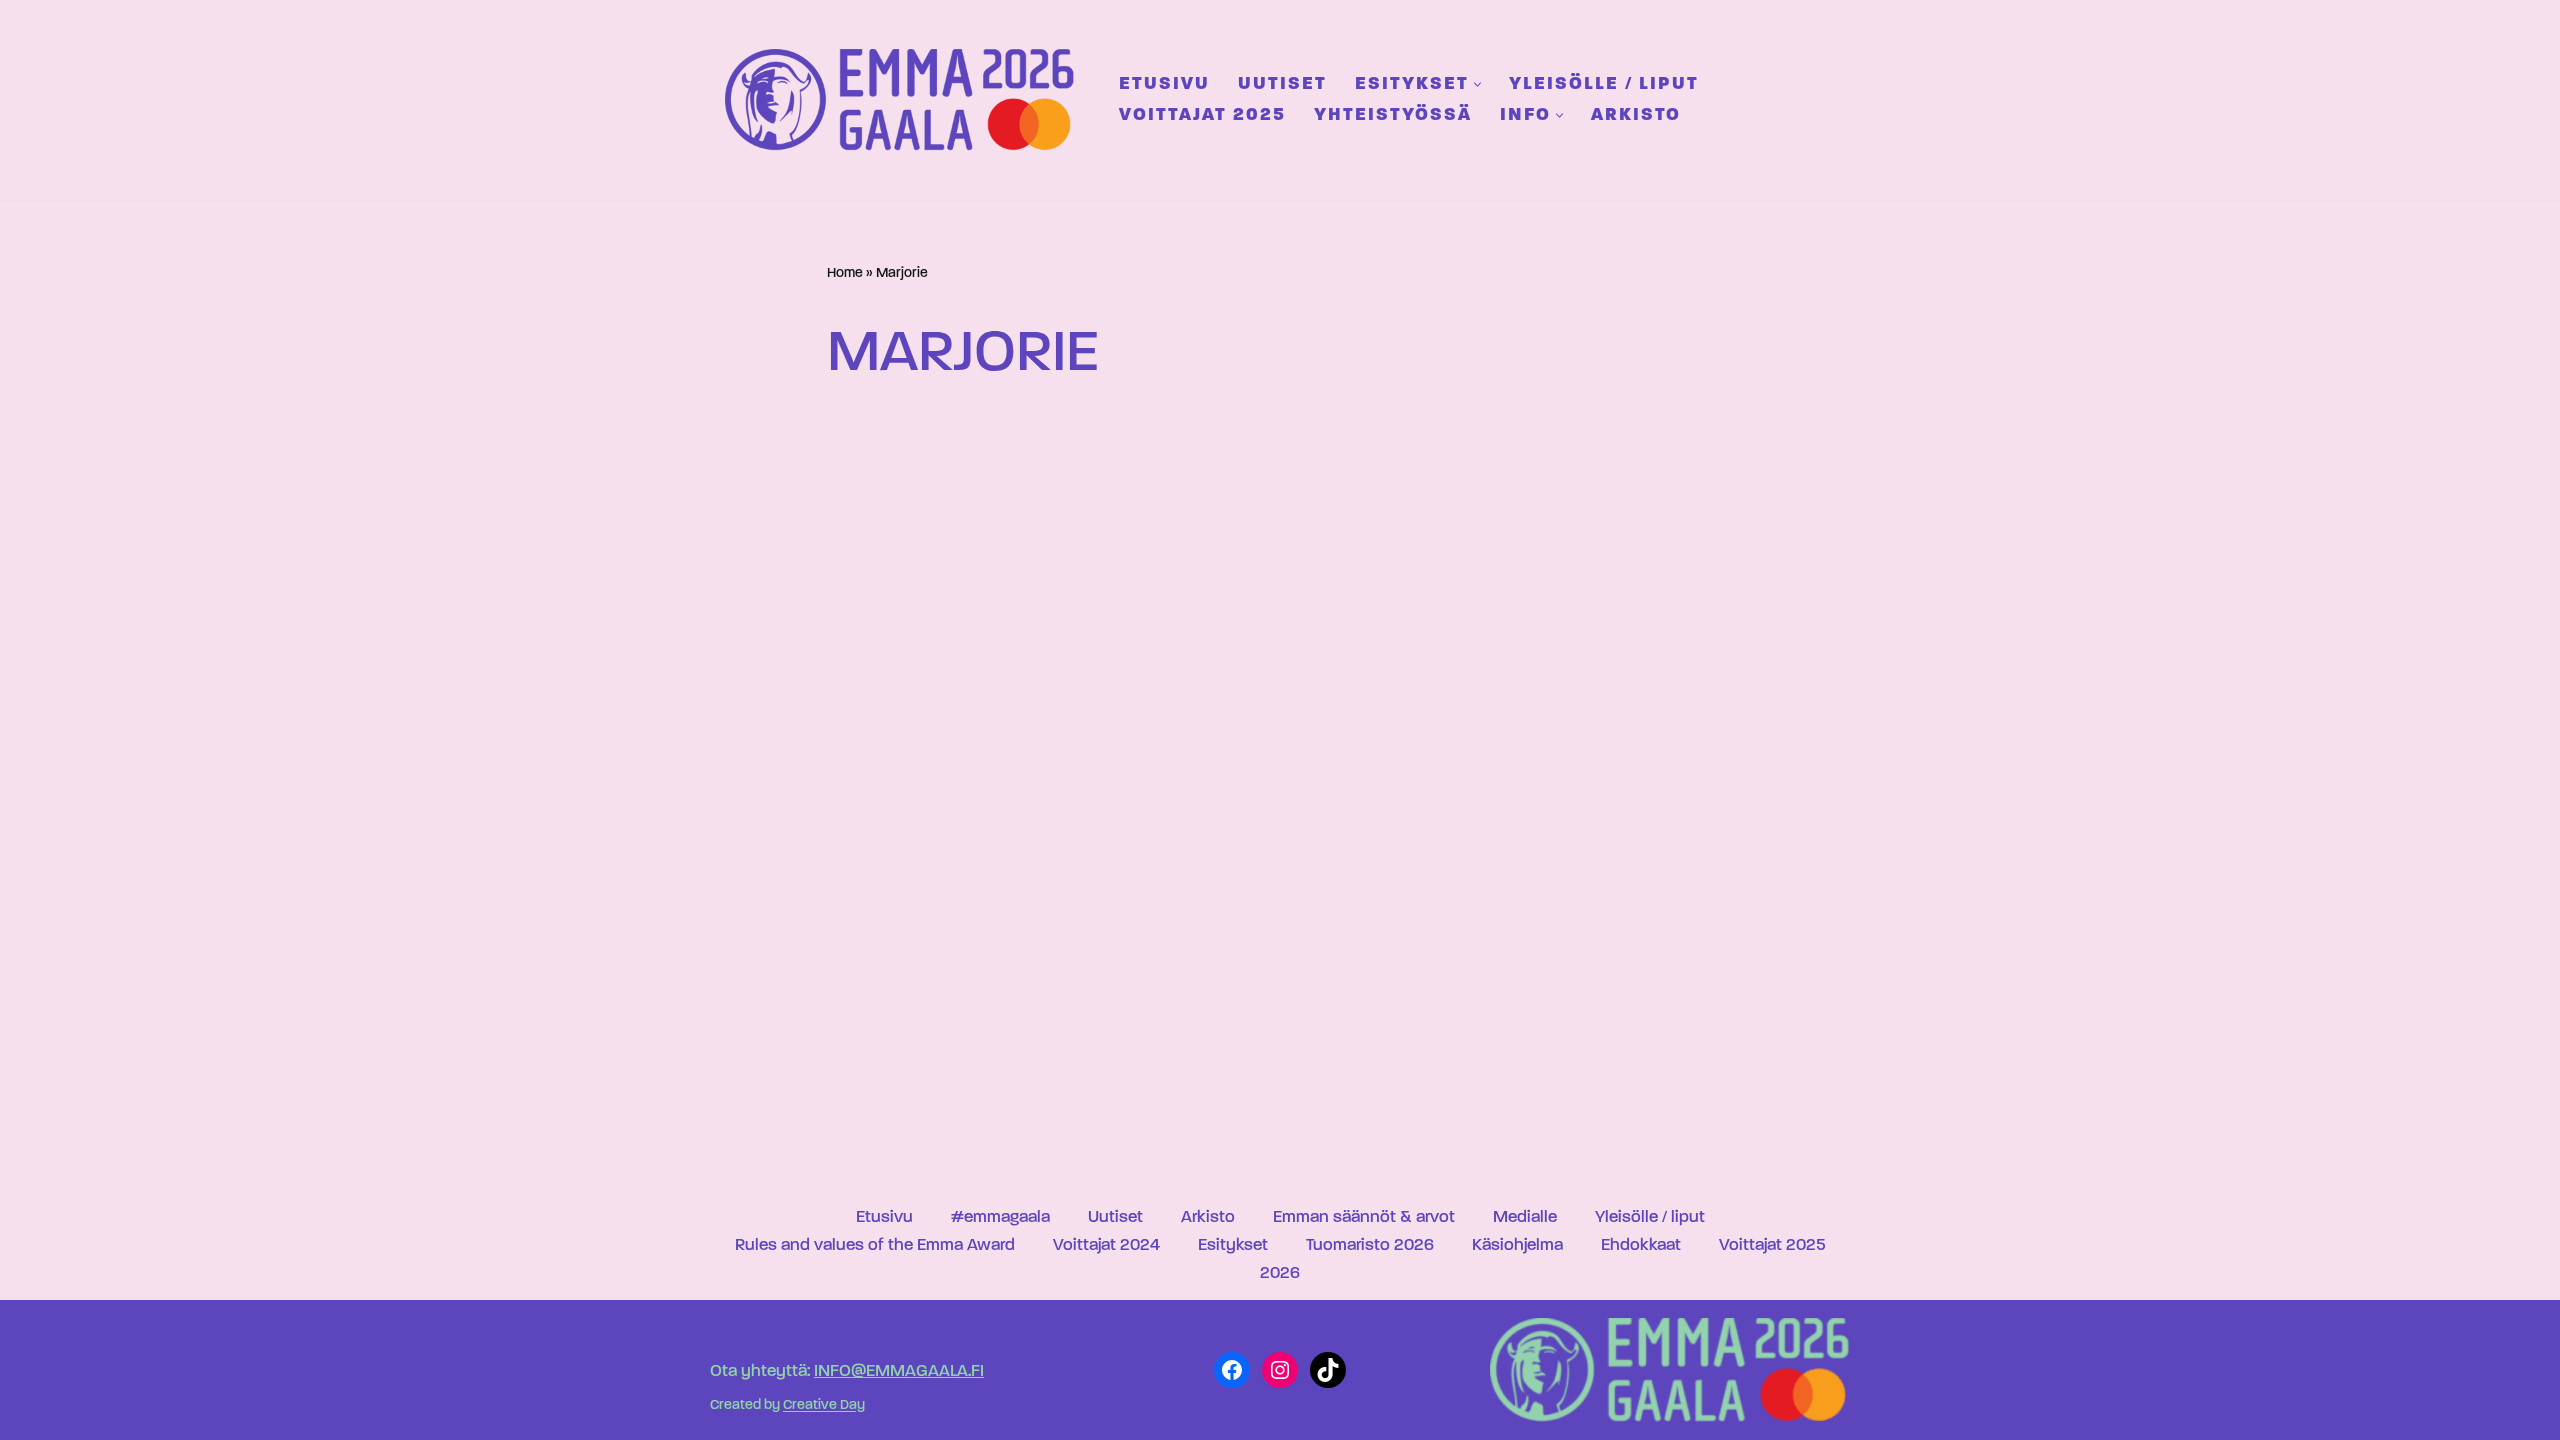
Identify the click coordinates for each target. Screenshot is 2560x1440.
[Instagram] (1280, 1370)
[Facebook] (1232, 1370)
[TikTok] (1328, 1370)
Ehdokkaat (1641, 1245)
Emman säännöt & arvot (1364, 1217)
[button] (1477, 84)
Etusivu (1164, 84)
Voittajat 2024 (1106, 1245)
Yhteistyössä (1393, 115)
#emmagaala (1000, 1217)
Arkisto (1636, 115)
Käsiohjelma (1517, 1245)
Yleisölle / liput (1604, 84)
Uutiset (1282, 84)
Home (845, 273)
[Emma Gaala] (905, 99)
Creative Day (824, 1406)
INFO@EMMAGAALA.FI (899, 1371)
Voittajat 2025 (1202, 115)
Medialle (1525, 1217)
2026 (1280, 1273)
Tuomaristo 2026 (1370, 1245)
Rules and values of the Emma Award (875, 1245)
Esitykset (1233, 1245)
